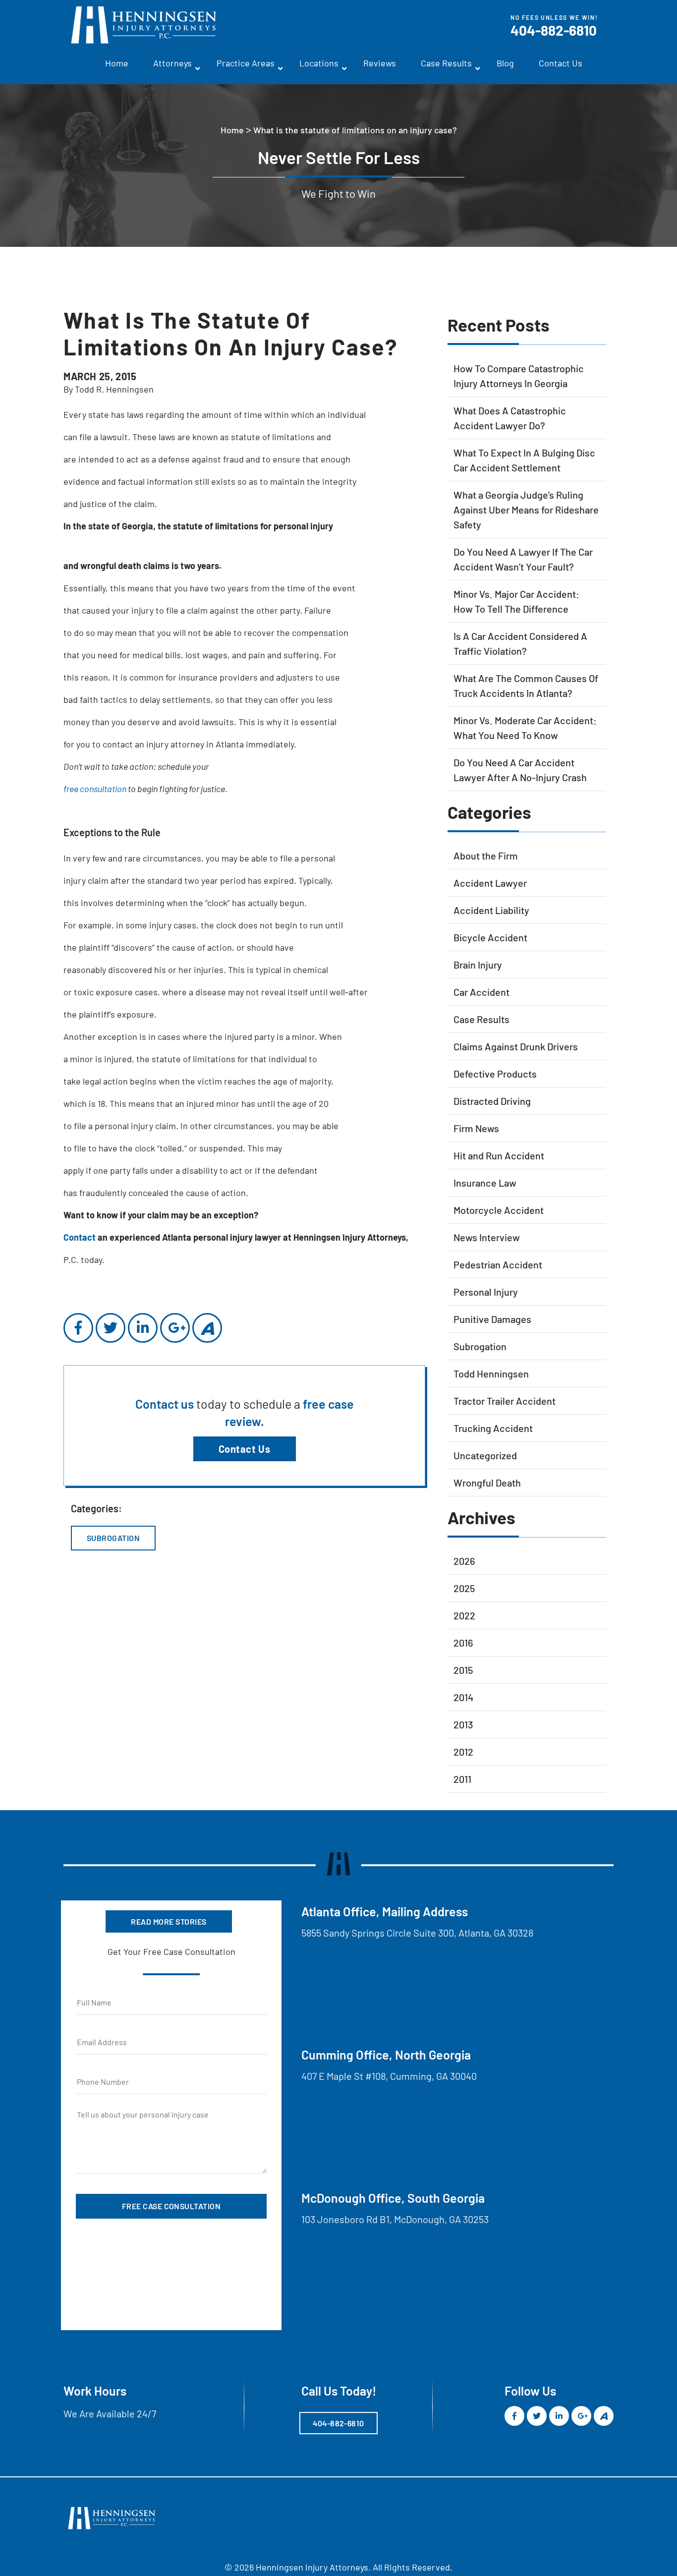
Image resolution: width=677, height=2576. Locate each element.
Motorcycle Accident (499, 1210)
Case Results (446, 63)
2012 (463, 1752)
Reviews (380, 63)
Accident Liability (491, 910)
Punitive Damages (492, 1319)
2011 (462, 1779)
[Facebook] (78, 1328)
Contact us (166, 1404)
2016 (463, 1643)
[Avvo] (207, 1328)
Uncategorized (485, 1455)
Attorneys (172, 63)
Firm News (476, 1128)
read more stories (169, 1921)
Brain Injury (478, 965)
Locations (319, 63)
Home (117, 63)
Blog (505, 63)
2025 (464, 1588)
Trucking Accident (493, 1428)
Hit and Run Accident (499, 1155)
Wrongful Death (487, 1483)
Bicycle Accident (490, 937)
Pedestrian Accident (498, 1264)
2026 (464, 1561)
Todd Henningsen (491, 1374)
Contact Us (561, 63)
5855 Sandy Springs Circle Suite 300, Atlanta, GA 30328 (417, 1933)
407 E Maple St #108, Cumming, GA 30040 (389, 2076)
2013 (463, 1724)
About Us (225, 2528)
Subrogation (113, 1538)
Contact (80, 1237)
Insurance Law (485, 1183)
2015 (463, 1670)
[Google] (175, 1328)
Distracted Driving (492, 1101)
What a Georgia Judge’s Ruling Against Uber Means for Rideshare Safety (526, 510)
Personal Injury (486, 1292)
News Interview (487, 1237)
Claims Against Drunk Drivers (516, 1046)
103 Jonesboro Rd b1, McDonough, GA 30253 (395, 2219)
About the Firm (486, 856)
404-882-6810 (554, 30)
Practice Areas (246, 63)
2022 (464, 1615)
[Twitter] (111, 1328)
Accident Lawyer (490, 883)
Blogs (535, 2508)
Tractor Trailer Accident (505, 1401)
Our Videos (334, 2528)
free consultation (95, 789)
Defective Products (495, 1074)
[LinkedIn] (143, 1328)
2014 (463, 1697)
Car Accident (481, 992)
